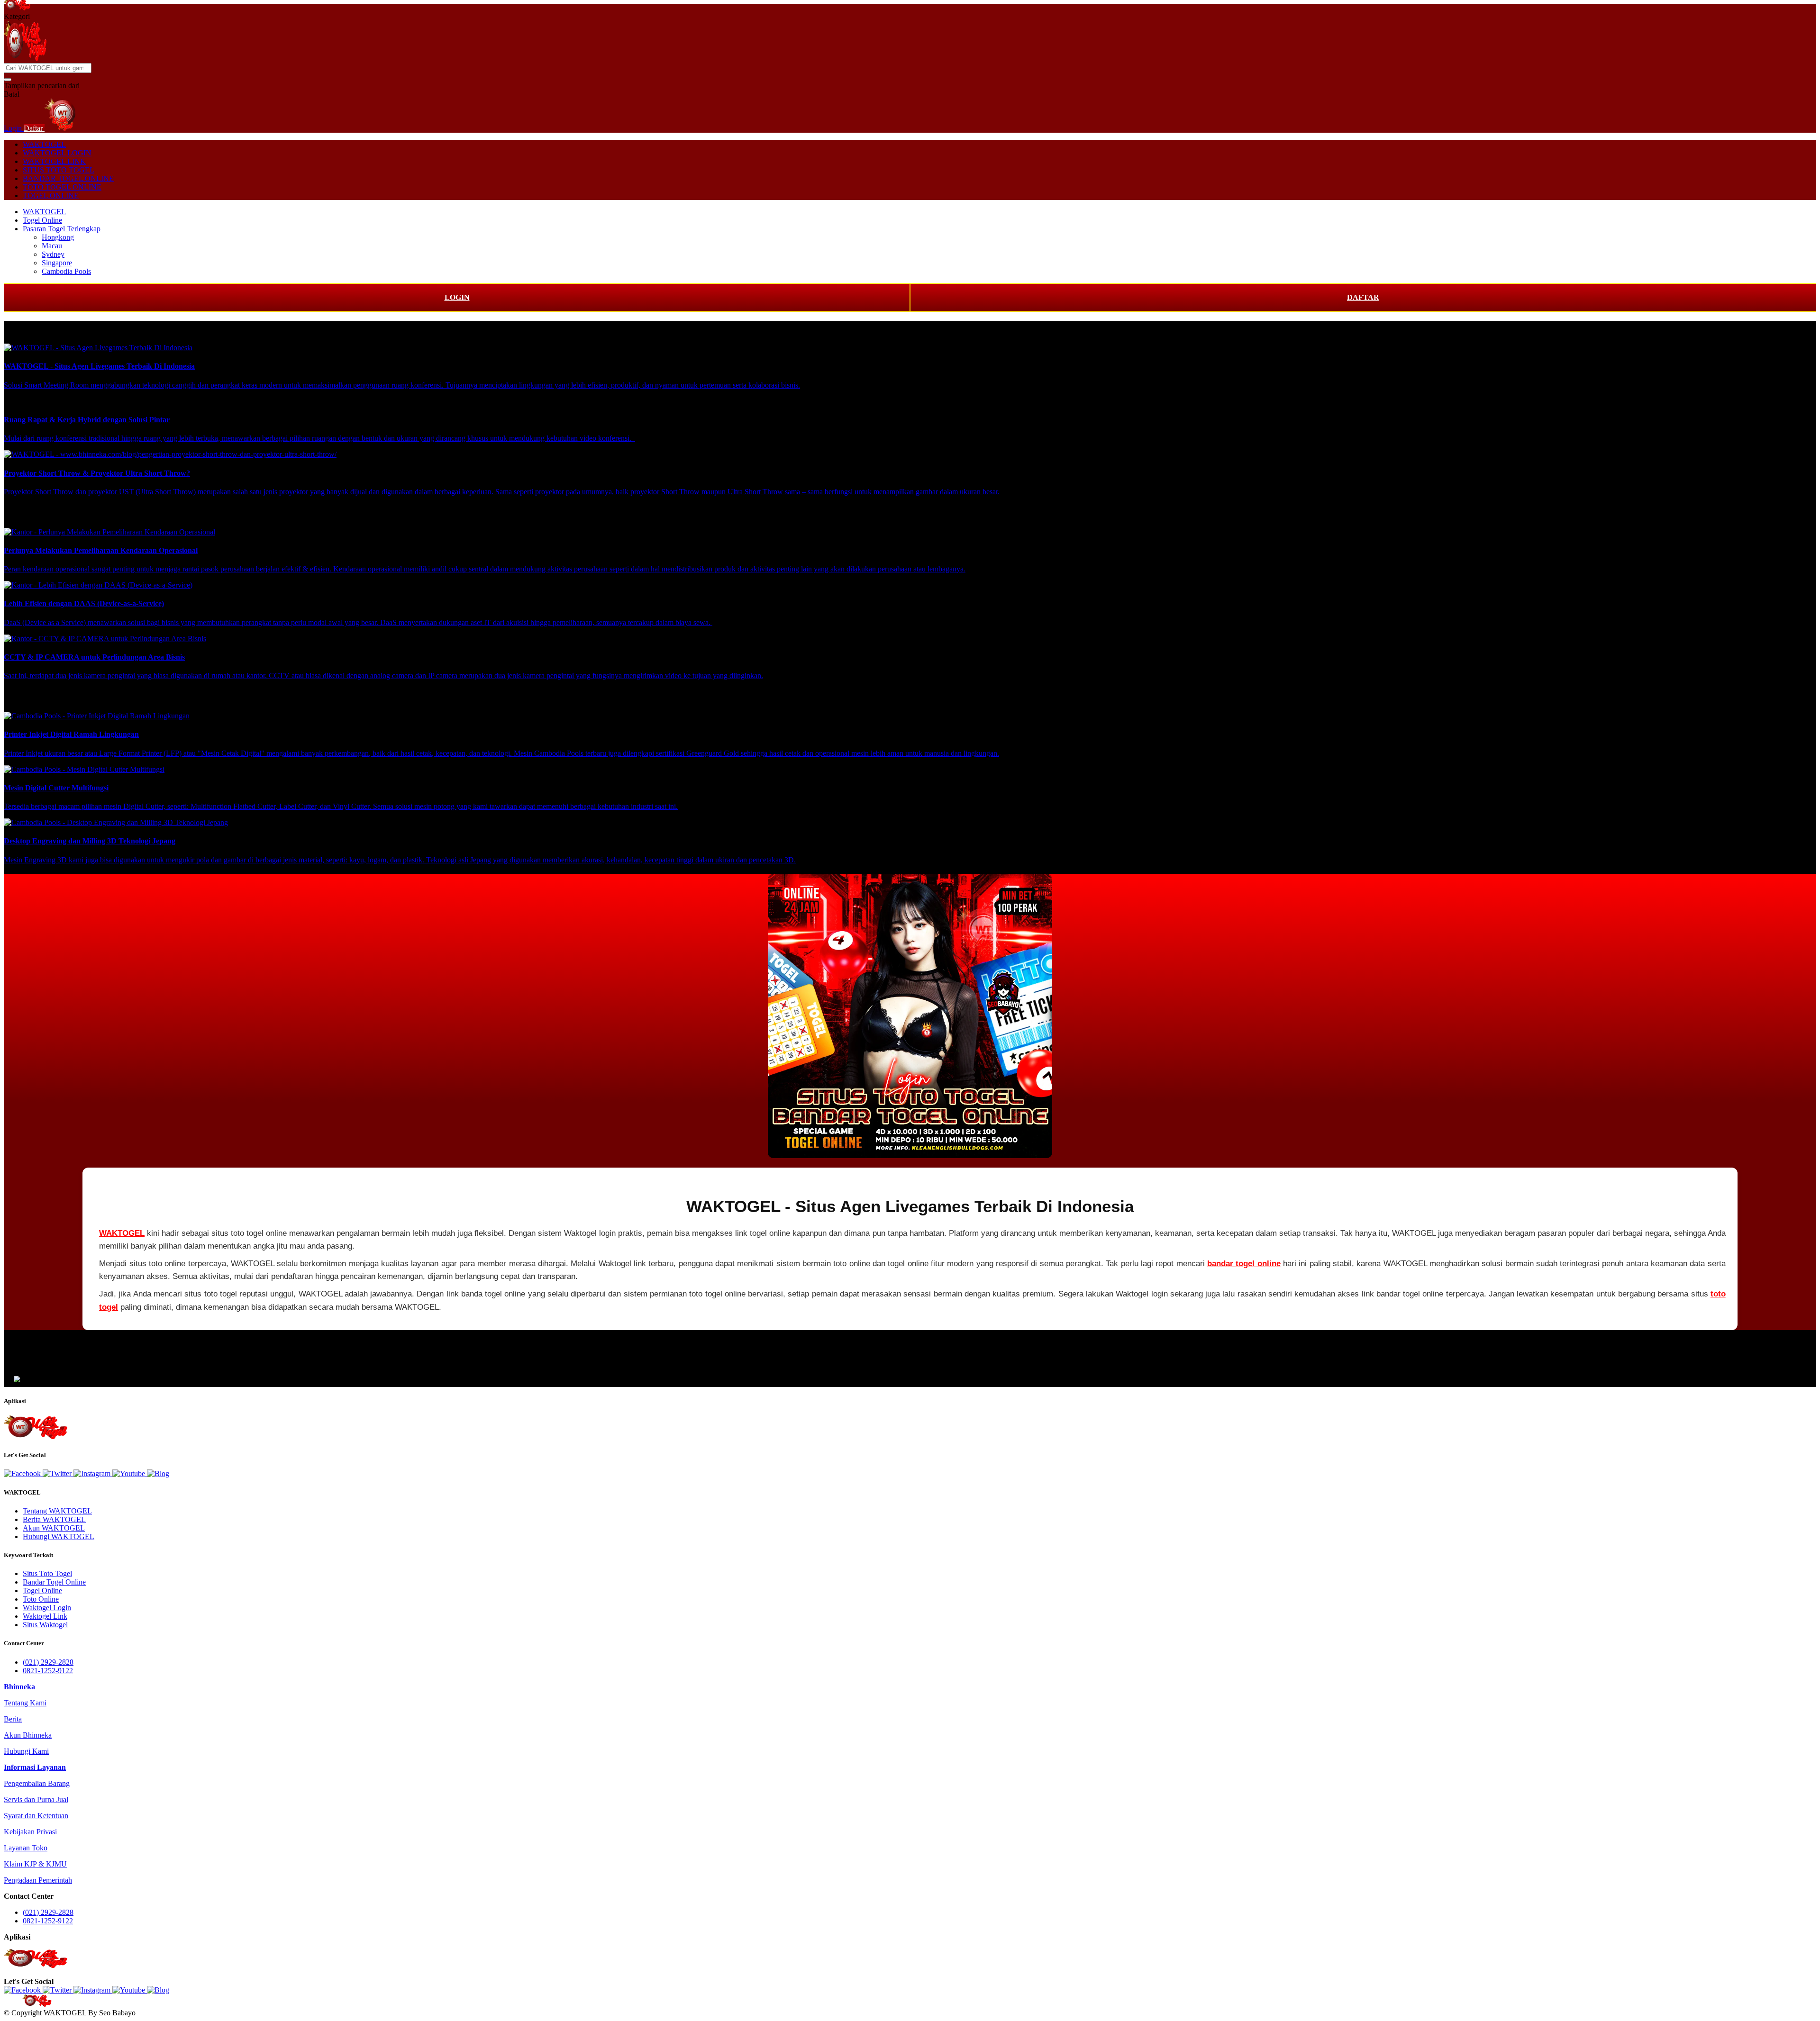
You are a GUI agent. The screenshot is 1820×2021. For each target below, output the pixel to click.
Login (14, 128)
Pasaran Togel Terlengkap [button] (62, 229)
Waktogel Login (47, 1608)
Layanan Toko (26, 1848)
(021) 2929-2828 (48, 1662)
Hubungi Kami (26, 1751)
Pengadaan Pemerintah (38, 1880)
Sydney (53, 254)
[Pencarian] (8, 80)
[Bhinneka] (17, 8)
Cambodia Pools (66, 271)
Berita (13, 1719)
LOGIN (457, 297)
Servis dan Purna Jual (36, 1799)
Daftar (34, 128)
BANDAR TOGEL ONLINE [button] (68, 178)
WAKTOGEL (44, 144)
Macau (52, 246)
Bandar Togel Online (54, 1582)
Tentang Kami (25, 1703)
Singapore (57, 263)
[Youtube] (130, 1473)
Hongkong (58, 237)
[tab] (19, 1687)
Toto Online (41, 1599)
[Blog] (158, 1473)
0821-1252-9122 (48, 1671)
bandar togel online (1244, 1264)
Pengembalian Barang (37, 1783)
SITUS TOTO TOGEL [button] (59, 170)
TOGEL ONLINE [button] (51, 195)
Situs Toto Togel (47, 1573)
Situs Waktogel (45, 1625)
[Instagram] (93, 1473)
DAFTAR (1363, 297)
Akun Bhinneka (28, 1735)
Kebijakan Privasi (30, 1832)
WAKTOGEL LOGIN (57, 153)
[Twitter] (58, 1473)
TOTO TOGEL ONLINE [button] (62, 187)
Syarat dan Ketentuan (36, 1816)
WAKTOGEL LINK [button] (54, 161)
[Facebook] (23, 1473)
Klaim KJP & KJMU (35, 1864)
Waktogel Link (45, 1616)
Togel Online (42, 220)
